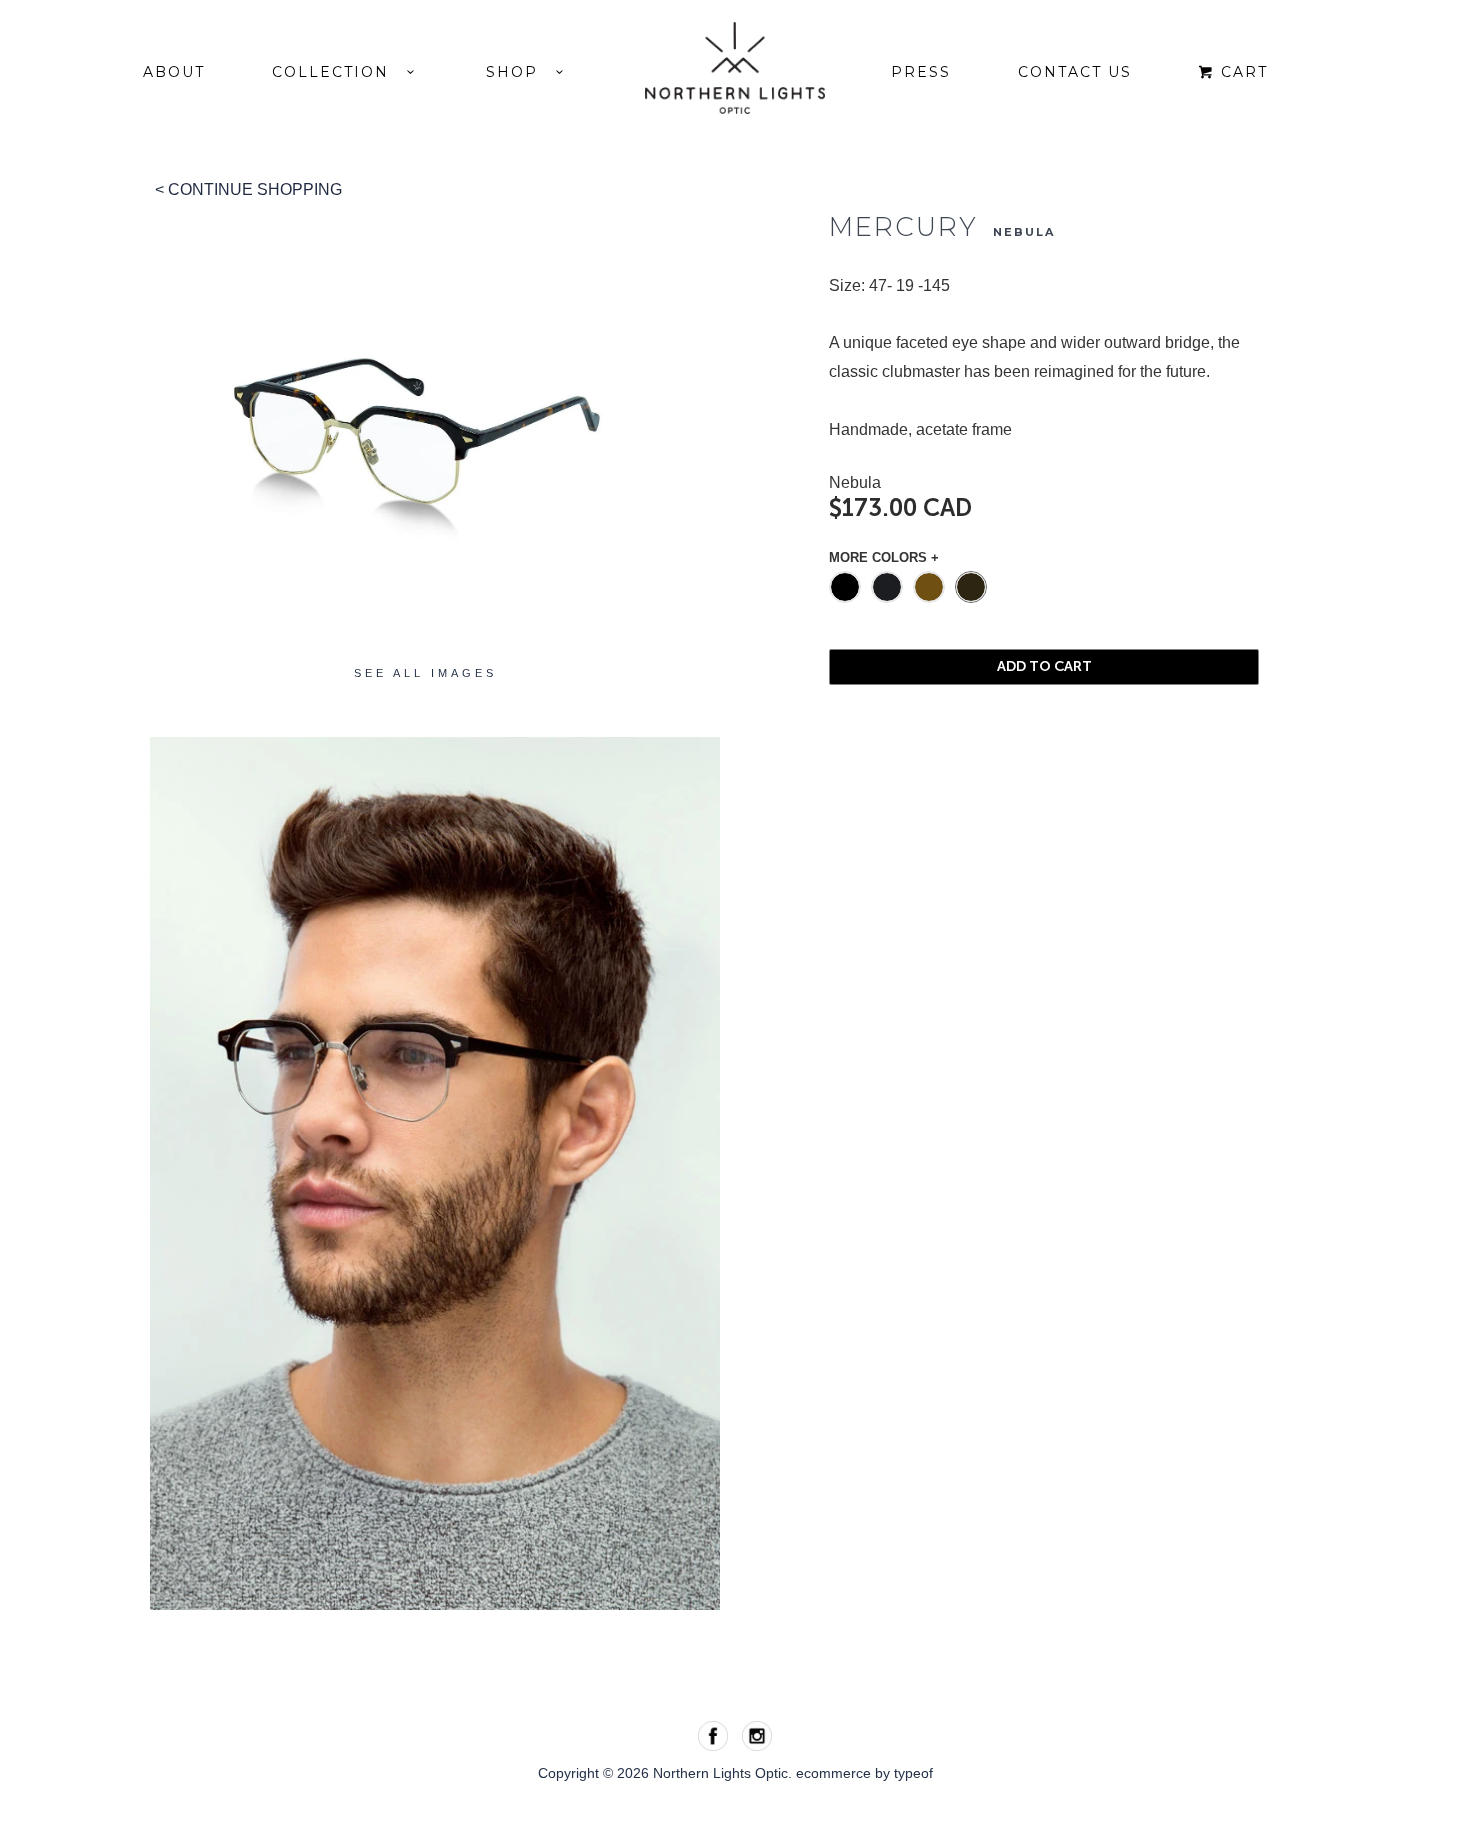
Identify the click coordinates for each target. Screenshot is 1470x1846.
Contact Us (1075, 72)
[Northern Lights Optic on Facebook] (715, 1735)
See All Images (425, 673)
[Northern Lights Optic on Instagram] (757, 1735)
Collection (339, 72)
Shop (521, 72)
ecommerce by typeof (864, 1773)
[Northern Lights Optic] (735, 68)
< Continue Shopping (248, 189)
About (174, 72)
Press (921, 72)
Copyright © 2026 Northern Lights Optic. (667, 1773)
